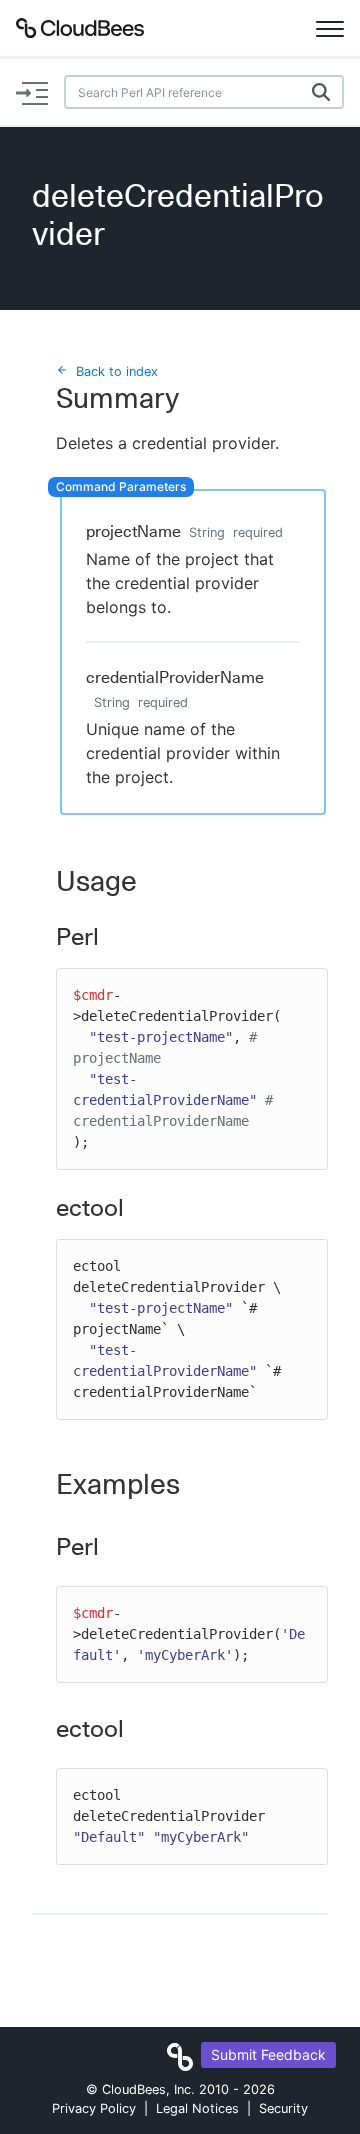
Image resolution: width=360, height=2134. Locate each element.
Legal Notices (197, 2108)
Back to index (117, 371)
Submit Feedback (268, 2054)
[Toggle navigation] (330, 28)
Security (283, 2108)
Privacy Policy (94, 2108)
